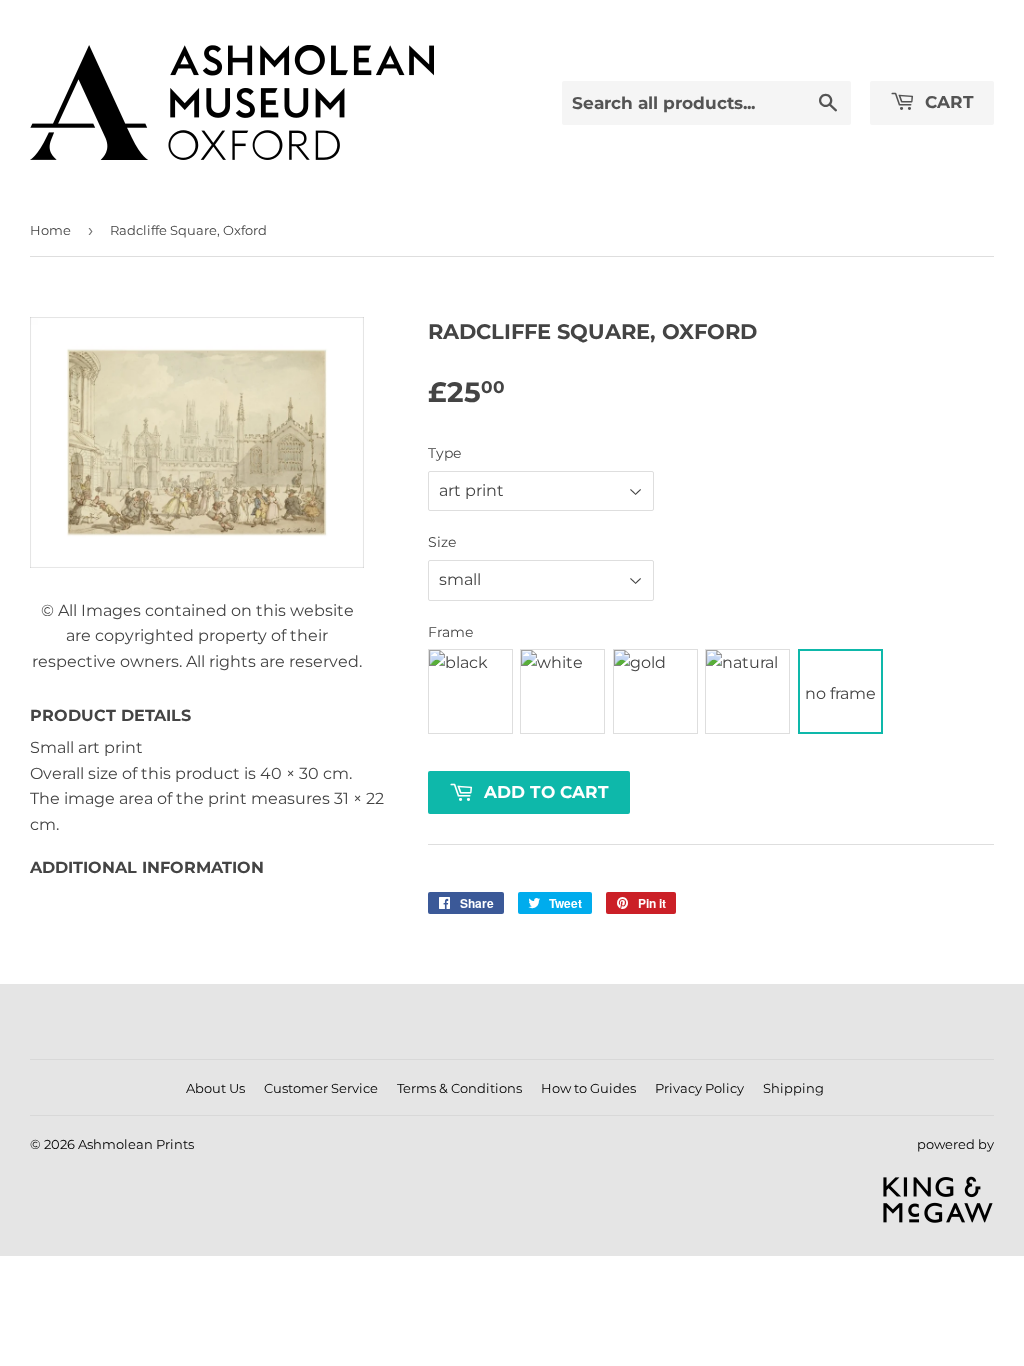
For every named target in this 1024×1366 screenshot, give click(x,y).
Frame (450, 632)
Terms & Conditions (459, 1088)
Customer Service (321, 1088)
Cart (947, 102)
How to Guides (588, 1088)
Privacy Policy (699, 1088)
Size (442, 542)
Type (444, 453)
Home (50, 230)
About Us (215, 1088)
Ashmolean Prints (136, 1144)
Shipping (793, 1088)
